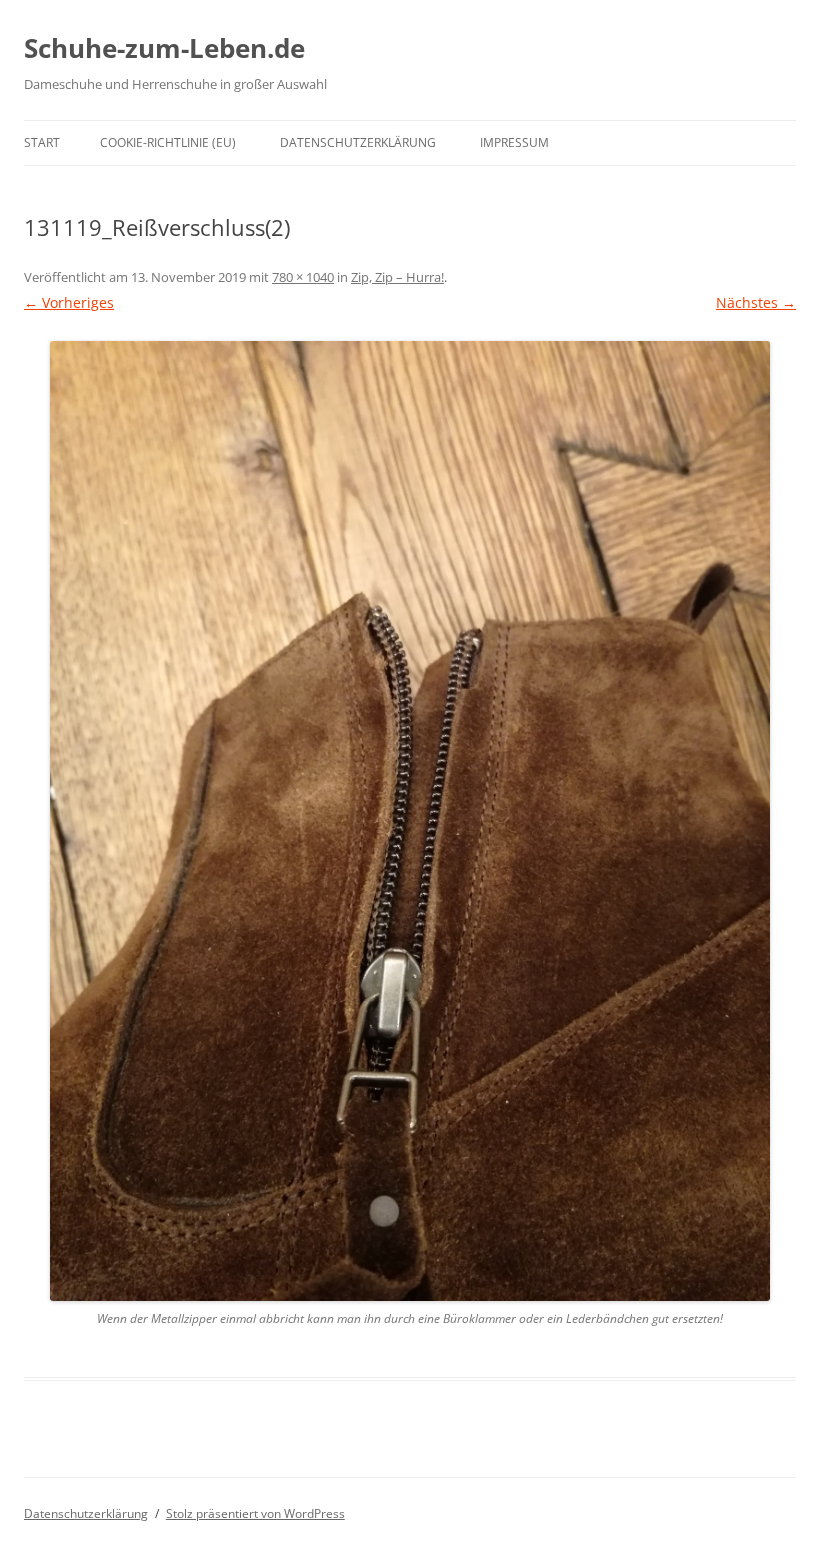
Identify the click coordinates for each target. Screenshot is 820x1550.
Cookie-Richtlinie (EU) (168, 142)
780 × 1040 (303, 277)
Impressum (514, 142)
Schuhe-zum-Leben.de (164, 48)
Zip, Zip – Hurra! (397, 277)
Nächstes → (756, 302)
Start (42, 142)
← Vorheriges (69, 302)
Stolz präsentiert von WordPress (255, 1513)
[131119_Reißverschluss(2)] (410, 821)
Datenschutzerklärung (358, 142)
